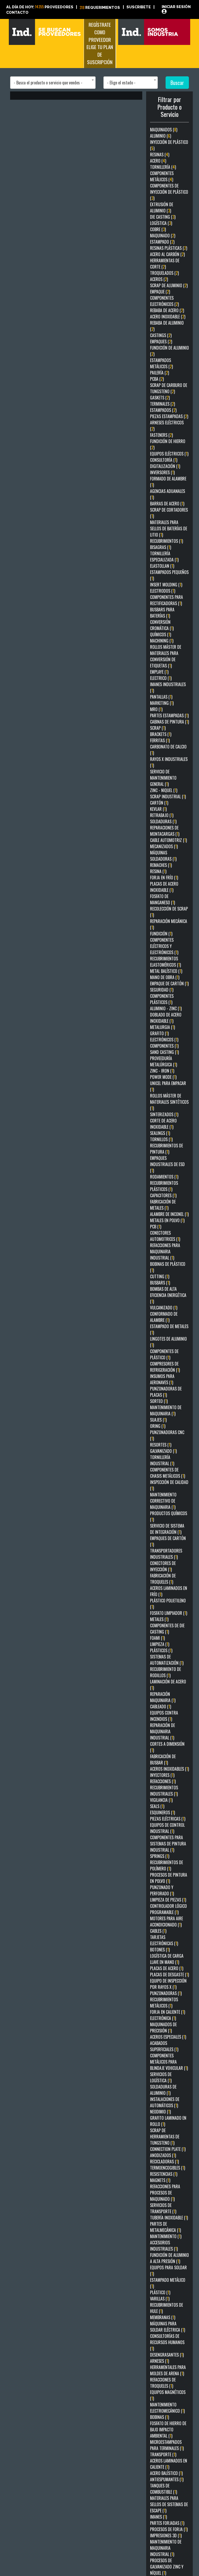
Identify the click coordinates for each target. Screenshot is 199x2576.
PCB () (156, 1227)
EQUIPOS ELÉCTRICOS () (169, 454)
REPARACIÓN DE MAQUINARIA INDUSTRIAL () (162, 1731)
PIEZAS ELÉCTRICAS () (168, 1819)
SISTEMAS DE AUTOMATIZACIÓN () (167, 1660)
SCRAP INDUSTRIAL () (168, 797)
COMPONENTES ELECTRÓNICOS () (164, 301)
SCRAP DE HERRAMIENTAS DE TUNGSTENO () (165, 2137)
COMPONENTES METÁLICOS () (162, 176)
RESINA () (158, 871)
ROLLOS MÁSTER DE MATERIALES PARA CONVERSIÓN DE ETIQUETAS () (166, 656)
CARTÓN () (159, 803)
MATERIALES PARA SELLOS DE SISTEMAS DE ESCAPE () (169, 2504)
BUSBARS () (160, 1283)
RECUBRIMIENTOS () (166, 541)
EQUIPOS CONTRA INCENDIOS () (164, 1716)
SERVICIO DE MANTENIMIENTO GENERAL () (163, 778)
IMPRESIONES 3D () (166, 2535)
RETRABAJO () (162, 815)
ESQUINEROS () (162, 1812)
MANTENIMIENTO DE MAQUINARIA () (166, 1410)
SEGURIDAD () (162, 990)
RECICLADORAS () (164, 2162)
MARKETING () (162, 703)
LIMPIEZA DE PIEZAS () (168, 1900)
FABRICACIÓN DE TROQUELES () (163, 1579)
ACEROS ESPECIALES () (168, 2037)
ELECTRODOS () (163, 591)
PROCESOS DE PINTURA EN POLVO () (169, 1878)
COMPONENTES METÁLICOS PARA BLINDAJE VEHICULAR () (169, 2062)
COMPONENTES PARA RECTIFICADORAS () (166, 600)
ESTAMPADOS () (163, 410)
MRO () (156, 709)
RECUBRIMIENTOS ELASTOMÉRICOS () (165, 962)
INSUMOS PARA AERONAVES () (162, 1379)
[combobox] (53, 83)
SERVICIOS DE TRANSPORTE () (163, 2208)
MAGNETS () (160, 2180)
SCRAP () (158, 728)
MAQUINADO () (163, 236)
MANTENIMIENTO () (166, 2236)
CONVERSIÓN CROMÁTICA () (162, 625)
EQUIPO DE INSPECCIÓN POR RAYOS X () (168, 1984)
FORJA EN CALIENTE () (168, 2012)
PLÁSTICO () (160, 2292)
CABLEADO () (161, 1707)
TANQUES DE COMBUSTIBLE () (164, 2489)
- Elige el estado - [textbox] (121, 83)
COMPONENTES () (164, 1046)
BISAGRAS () (161, 547)
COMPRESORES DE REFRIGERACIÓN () (165, 1367)
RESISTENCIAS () (164, 2174)
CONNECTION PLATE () (168, 2149)
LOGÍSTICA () (161, 223)
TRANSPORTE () (163, 2454)
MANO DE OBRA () (165, 977)
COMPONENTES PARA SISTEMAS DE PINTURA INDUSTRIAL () (168, 1844)
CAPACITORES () (163, 1195)
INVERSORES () (162, 472)
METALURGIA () (162, 1027)
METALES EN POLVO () (167, 1220)
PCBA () (157, 379)
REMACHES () (161, 865)
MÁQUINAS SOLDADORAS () (163, 856)
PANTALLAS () (161, 697)
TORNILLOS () (161, 1139)
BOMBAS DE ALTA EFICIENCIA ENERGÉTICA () (168, 1295)
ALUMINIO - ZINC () (166, 1008)
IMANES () (158, 2517)
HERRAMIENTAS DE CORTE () (165, 264)
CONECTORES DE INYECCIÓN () (163, 1566)
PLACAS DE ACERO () (167, 1968)
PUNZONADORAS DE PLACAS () (166, 1392)
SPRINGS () (160, 1856)
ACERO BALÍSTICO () (166, 2473)
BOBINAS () (159, 2417)
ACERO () (158, 161)
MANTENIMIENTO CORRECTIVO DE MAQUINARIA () (163, 1501)
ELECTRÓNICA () (163, 2018)
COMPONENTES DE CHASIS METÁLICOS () (168, 1473)
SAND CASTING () (164, 1052)
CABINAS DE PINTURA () (169, 722)
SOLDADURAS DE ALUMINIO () (163, 2090)
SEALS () (157, 1806)
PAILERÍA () (159, 373)
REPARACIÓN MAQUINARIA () (163, 1697)
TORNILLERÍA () (163, 167)
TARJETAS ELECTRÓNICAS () (164, 1940)
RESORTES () (161, 1445)
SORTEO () (159, 1401)
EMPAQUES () (161, 342)
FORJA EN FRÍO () (164, 878)
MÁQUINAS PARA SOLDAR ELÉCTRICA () (168, 2327)
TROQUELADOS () (164, 273)
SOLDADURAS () (163, 821)
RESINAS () (160, 155)
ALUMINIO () (161, 136)
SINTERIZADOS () (164, 1114)
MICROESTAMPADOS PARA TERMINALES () (167, 2445)
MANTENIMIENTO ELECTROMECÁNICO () (167, 2408)
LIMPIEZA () (160, 1644)
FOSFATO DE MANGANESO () (162, 899)
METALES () (159, 1619)
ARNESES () (159, 2361)
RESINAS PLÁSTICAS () (169, 248)
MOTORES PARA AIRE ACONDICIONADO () (166, 1922)
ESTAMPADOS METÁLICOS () (161, 363)
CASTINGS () (161, 335)
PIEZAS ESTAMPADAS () (169, 416)
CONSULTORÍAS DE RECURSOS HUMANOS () (167, 2342)
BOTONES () (160, 1950)
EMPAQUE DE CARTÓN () (169, 983)
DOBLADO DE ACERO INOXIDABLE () (166, 1018)
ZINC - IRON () (162, 1071)
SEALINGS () (160, 1133)
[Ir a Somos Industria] (154, 31)
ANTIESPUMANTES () (167, 2479)
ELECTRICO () (161, 678)
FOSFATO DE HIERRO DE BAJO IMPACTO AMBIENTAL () (168, 2430)
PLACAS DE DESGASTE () (169, 1975)
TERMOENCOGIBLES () (168, 2168)
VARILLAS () (160, 2299)
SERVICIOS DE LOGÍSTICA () (161, 2077)
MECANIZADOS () (164, 846)
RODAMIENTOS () (164, 1177)
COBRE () (158, 229)
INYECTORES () (162, 1775)
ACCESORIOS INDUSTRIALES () (164, 2246)
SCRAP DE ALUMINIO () (169, 285)
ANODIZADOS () (163, 2155)
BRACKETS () (161, 734)
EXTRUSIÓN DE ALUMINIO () (162, 208)
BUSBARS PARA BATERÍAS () (162, 613)
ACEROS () (159, 279)
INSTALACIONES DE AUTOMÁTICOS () (165, 2102)
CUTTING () (160, 1276)
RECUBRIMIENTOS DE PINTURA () (166, 1149)
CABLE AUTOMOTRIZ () (168, 840)
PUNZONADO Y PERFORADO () (162, 1890)
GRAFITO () (159, 1033)
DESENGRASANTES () (167, 2355)
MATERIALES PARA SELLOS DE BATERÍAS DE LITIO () (169, 528)
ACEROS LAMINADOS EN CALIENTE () (169, 2464)
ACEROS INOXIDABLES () (169, 1769)
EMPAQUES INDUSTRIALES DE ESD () (167, 1164)
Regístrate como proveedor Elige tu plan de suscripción (100, 43)
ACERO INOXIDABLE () (168, 317)
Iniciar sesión (176, 7)
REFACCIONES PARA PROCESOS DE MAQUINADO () (165, 2193)
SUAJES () (158, 1420)
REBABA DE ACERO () (167, 310)
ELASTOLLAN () (162, 566)
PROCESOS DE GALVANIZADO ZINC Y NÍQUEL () (167, 2567)
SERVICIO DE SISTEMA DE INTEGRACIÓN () (167, 1529)
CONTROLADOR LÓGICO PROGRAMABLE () (168, 1909)
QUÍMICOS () (161, 634)
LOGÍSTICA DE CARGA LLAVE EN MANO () (167, 1959)
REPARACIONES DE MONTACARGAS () (165, 831)
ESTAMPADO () (162, 242)
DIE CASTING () (163, 217)
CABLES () (158, 1931)
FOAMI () (157, 1638)
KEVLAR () (158, 809)
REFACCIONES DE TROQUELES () (163, 2383)
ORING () (158, 1426)
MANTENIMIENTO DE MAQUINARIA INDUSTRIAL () (166, 2548)
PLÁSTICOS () (161, 1650)
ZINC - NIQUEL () (164, 790)
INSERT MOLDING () (166, 585)
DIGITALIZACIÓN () (165, 466)
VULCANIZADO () (164, 1308)
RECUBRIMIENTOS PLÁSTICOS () (164, 1186)
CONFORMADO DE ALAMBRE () (164, 1317)
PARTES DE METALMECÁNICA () (165, 2227)
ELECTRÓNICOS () (164, 1040)
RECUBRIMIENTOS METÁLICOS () (164, 2003)
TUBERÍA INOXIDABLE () (169, 2218)
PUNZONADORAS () (166, 1993)
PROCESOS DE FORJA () (169, 2529)
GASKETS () (160, 398)
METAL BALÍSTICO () (166, 971)
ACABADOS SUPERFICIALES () (164, 2046)
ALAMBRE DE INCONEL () (169, 1214)
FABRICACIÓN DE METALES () (163, 1205)
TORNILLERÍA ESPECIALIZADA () (164, 557)
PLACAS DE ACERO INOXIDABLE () (164, 887)
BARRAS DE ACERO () (167, 504)
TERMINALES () (162, 404)
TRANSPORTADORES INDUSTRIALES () (166, 1554)
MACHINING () (162, 641)
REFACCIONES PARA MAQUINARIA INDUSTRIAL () (165, 1252)
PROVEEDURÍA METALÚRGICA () (164, 1061)
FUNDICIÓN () (161, 934)
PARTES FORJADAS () (167, 2523)
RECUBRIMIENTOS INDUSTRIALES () (164, 1791)
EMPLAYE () (159, 672)
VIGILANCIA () (161, 1800)
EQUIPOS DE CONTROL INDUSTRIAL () (167, 1828)
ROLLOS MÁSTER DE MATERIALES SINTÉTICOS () (169, 1102)
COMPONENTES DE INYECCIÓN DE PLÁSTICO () (169, 192)
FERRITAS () (160, 740)
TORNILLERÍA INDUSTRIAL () (162, 1460)
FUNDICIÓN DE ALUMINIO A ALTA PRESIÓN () (169, 2258)
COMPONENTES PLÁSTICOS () (162, 999)
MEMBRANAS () (163, 2317)
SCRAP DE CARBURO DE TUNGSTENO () (169, 388)
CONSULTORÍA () (164, 460)
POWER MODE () (163, 1077)
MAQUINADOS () (164, 130)
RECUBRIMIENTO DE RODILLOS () (165, 1672)
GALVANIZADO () (163, 1451)
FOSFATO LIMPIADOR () (169, 1613)
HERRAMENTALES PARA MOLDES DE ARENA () (168, 2370)
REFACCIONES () (163, 1781)
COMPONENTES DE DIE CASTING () (167, 1629)
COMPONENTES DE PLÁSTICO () (164, 1354)
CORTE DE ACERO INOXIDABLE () (163, 1124)
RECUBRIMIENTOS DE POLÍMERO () (166, 1865)
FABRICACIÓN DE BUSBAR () (163, 1759)
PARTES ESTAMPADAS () (169, 715)
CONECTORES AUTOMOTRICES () (165, 1236)
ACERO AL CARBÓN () (167, 254)
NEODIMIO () (160, 2112)
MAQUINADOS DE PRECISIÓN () (163, 2028)
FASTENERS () (161, 435)
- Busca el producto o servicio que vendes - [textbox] (48, 83)
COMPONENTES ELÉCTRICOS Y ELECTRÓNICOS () (164, 946)
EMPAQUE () (160, 292)
